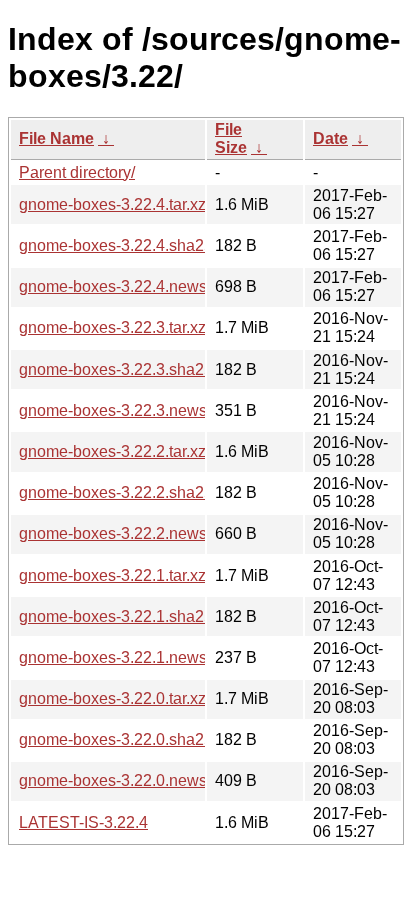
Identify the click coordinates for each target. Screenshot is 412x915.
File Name (56, 138)
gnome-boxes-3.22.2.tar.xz (112, 451)
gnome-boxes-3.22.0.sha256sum (135, 739)
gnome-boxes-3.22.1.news (113, 657)
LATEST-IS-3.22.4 (83, 822)
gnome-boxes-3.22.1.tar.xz (112, 575)
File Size (231, 138)
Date (330, 138)
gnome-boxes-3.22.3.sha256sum (135, 369)
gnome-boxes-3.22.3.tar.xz (112, 327)
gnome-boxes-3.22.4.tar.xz (112, 204)
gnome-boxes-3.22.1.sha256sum (135, 616)
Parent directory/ (77, 172)
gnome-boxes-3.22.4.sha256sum (135, 245)
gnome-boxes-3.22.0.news (113, 780)
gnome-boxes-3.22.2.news (113, 533)
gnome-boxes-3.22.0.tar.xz (112, 698)
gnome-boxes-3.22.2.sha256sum (135, 492)
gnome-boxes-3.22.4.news (113, 286)
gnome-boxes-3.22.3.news (113, 410)
